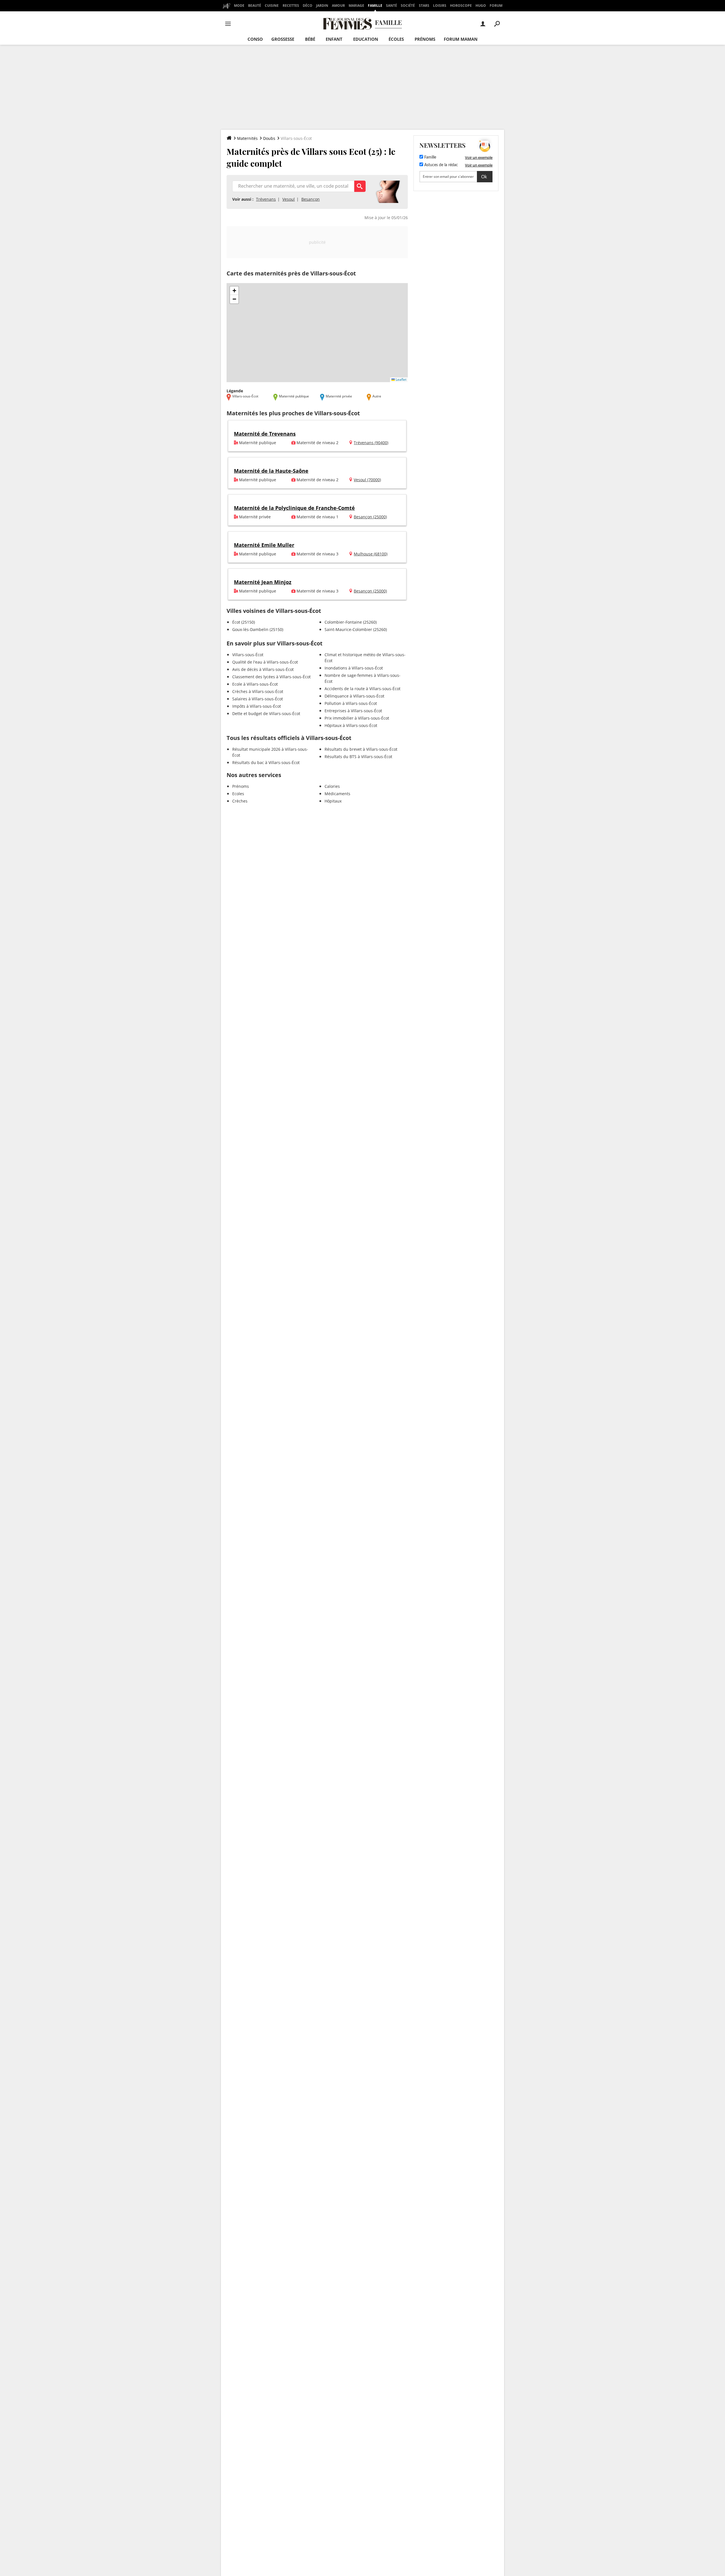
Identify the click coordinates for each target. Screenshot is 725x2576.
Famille (375, 6)
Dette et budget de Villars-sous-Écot (266, 713)
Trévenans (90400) (371, 443)
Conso (255, 39)
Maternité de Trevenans (265, 434)
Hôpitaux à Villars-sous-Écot (351, 725)
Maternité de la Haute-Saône (271, 471)
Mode (239, 6)
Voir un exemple (479, 157)
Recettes (291, 6)
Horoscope (461, 6)
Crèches (240, 801)
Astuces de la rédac (441, 165)
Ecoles (238, 794)
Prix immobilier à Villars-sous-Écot (357, 718)
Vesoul (289, 199)
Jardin (322, 6)
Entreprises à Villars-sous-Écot (353, 711)
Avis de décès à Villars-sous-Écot (263, 669)
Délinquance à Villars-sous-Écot (354, 696)
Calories (332, 786)
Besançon (311, 199)
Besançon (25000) (370, 517)
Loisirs (440, 6)
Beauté (255, 6)
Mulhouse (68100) (371, 554)
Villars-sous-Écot (248, 655)
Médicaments (337, 794)
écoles (396, 39)
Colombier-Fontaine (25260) (351, 622)
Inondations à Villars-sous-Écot (354, 668)
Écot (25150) (244, 622)
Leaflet (401, 379)
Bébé (310, 39)
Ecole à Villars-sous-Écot (255, 684)
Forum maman (461, 39)
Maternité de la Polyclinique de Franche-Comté (294, 508)
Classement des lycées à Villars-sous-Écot (271, 677)
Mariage (356, 6)
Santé (392, 6)
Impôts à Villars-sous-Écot (257, 706)
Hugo (481, 6)
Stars (424, 6)
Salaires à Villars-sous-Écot (258, 699)
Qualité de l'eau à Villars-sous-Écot (265, 662)
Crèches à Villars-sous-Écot (258, 691)
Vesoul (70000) (367, 480)
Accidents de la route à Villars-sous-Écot (362, 689)
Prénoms (425, 39)
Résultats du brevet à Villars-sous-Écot (361, 749)
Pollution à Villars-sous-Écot (351, 703)
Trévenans (266, 199)
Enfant (334, 39)
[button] (234, 291)
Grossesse (283, 39)
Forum (496, 6)
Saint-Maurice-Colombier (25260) (356, 629)
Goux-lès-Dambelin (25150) (258, 629)
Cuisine (272, 6)
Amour (338, 6)
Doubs (269, 138)
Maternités (247, 138)
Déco (308, 6)
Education (366, 39)
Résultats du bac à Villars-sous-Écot (266, 762)
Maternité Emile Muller (264, 545)
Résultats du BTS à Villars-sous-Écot (358, 757)
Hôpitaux (333, 801)
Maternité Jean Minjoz (263, 582)
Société (408, 6)
